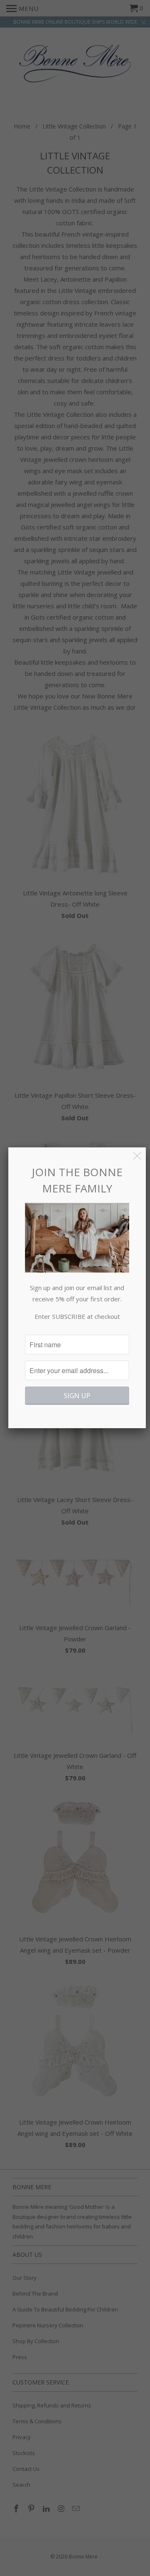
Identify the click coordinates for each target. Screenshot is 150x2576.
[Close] (137, 1156)
